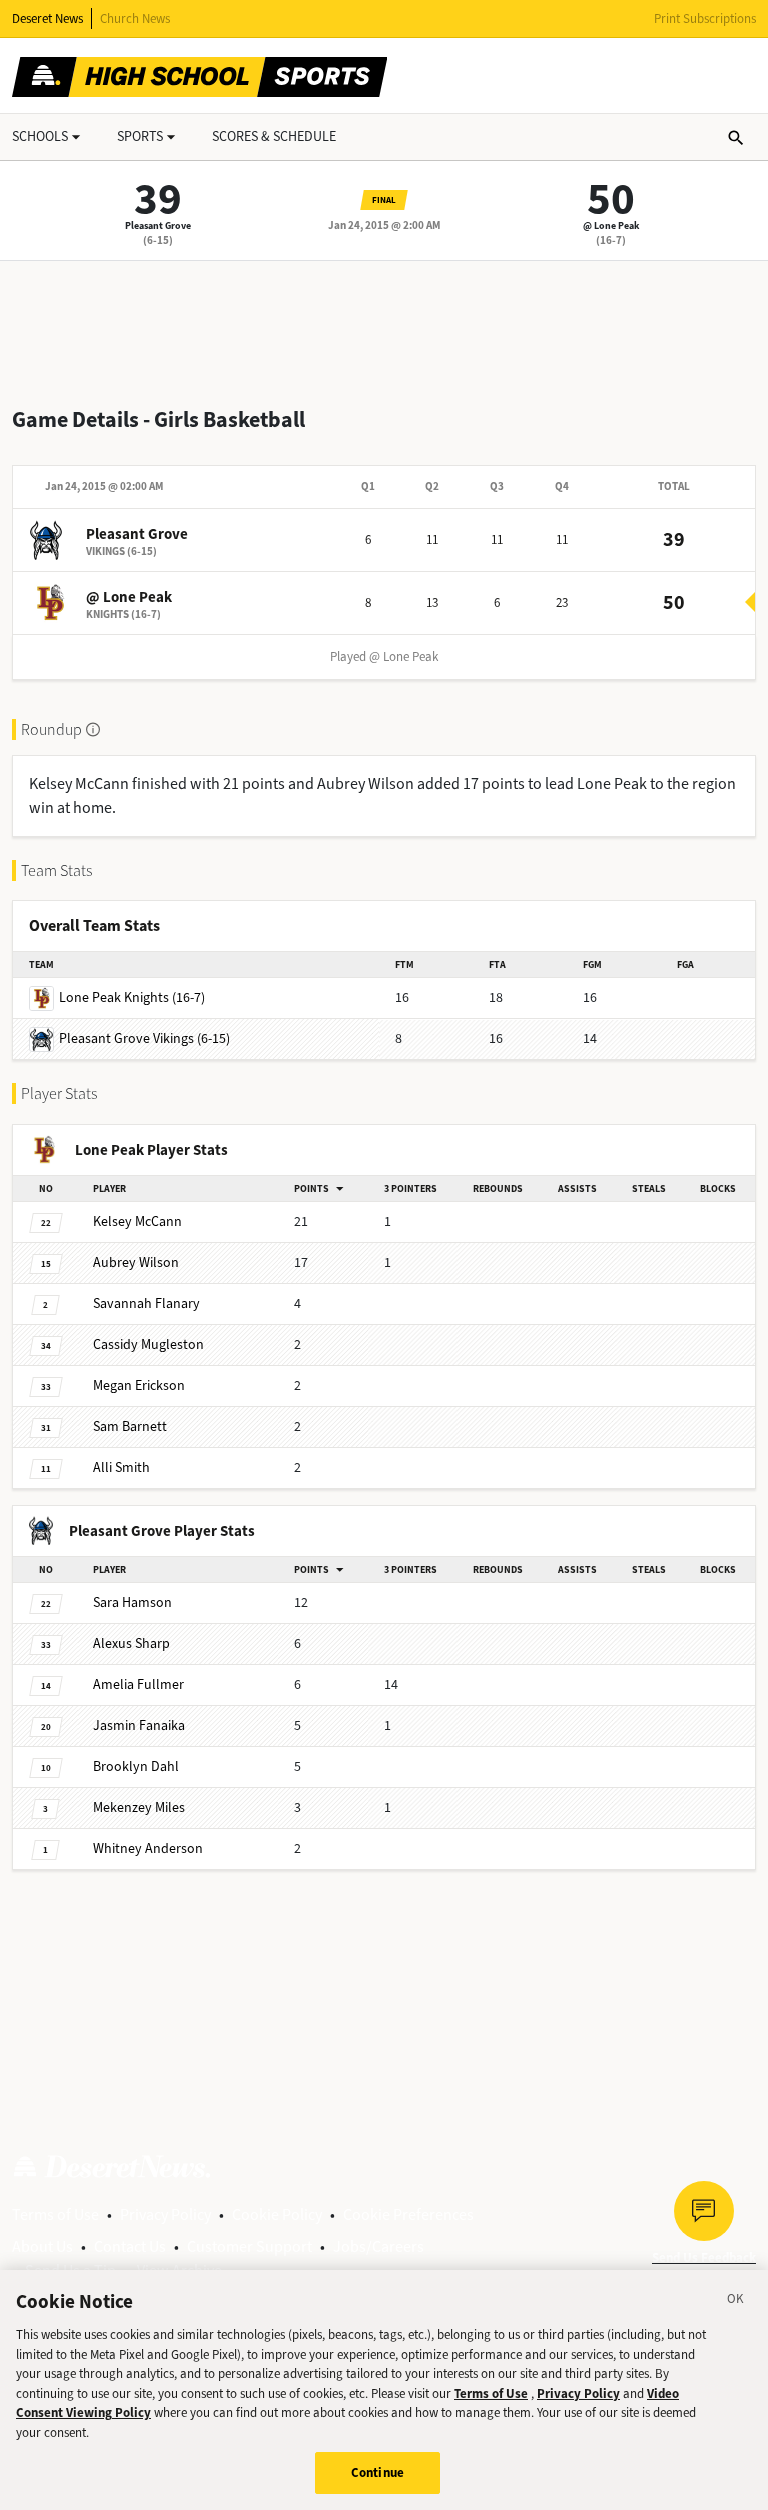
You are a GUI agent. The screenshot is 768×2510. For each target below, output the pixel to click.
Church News (135, 18)
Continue (377, 2472)
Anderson (148, 1848)
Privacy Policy (165, 2214)
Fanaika (139, 1725)
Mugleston (148, 1344)
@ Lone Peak (611, 225)
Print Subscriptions (705, 18)
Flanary (146, 1303)
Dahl (136, 1766)
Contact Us (130, 2246)
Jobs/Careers (378, 2246)
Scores (274, 136)
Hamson (132, 1602)
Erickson (139, 1385)
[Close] (736, 2302)
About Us (42, 2246)
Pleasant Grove (158, 225)
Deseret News (47, 18)
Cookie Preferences (408, 2214)
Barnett (130, 1426)
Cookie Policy (277, 2214)
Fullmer (138, 1684)
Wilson (136, 1262)
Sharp (131, 1643)
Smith (121, 1467)
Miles (139, 1807)
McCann (137, 1221)
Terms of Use (55, 2214)
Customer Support (249, 2246)
